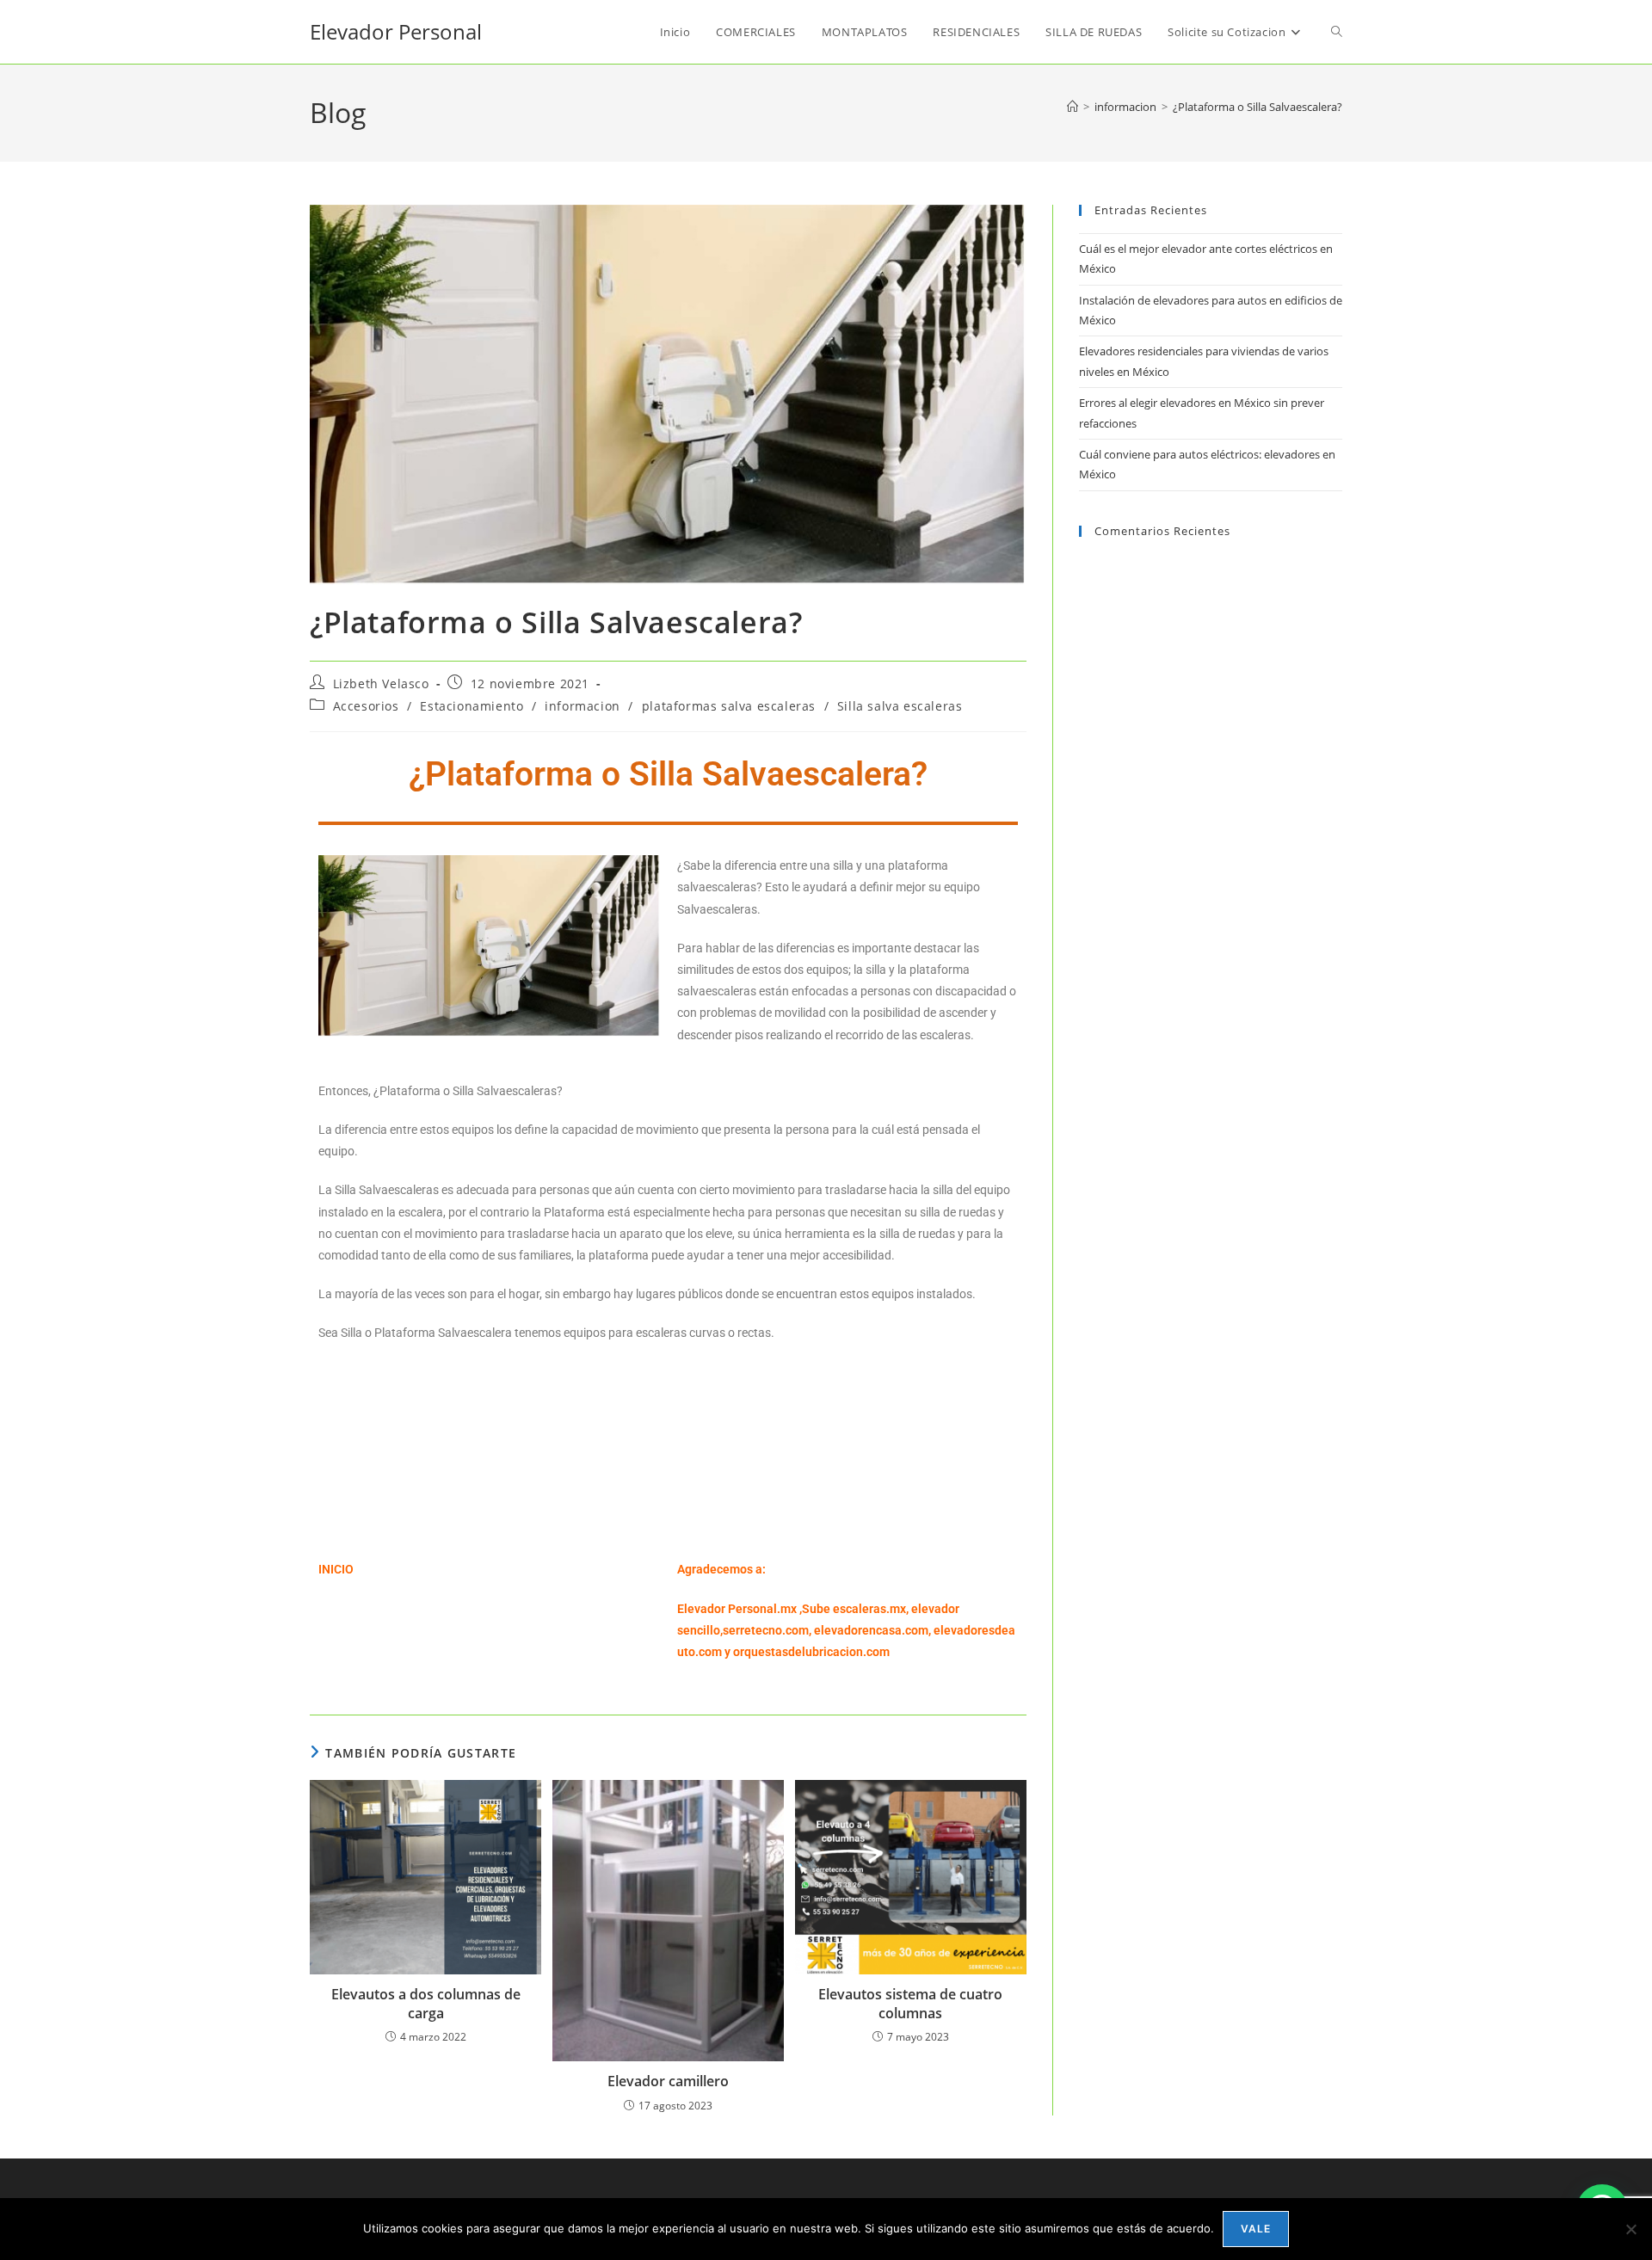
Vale (1256, 2229)
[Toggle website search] (1337, 32)
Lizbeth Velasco (381, 684)
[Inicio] (1073, 107)
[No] (1630, 2229)
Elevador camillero (668, 2081)
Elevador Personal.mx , (740, 1609)
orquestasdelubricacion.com (811, 1652)
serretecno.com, (767, 1630)
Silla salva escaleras (900, 706)
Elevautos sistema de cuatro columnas (910, 2004)
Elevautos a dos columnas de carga (426, 2004)
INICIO (336, 1569)
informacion (583, 706)
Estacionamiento (472, 706)
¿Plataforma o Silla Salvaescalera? (1257, 107)
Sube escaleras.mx (854, 1609)
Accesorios (366, 706)
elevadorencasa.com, (872, 1630)
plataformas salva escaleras (729, 706)
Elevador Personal (396, 31)
